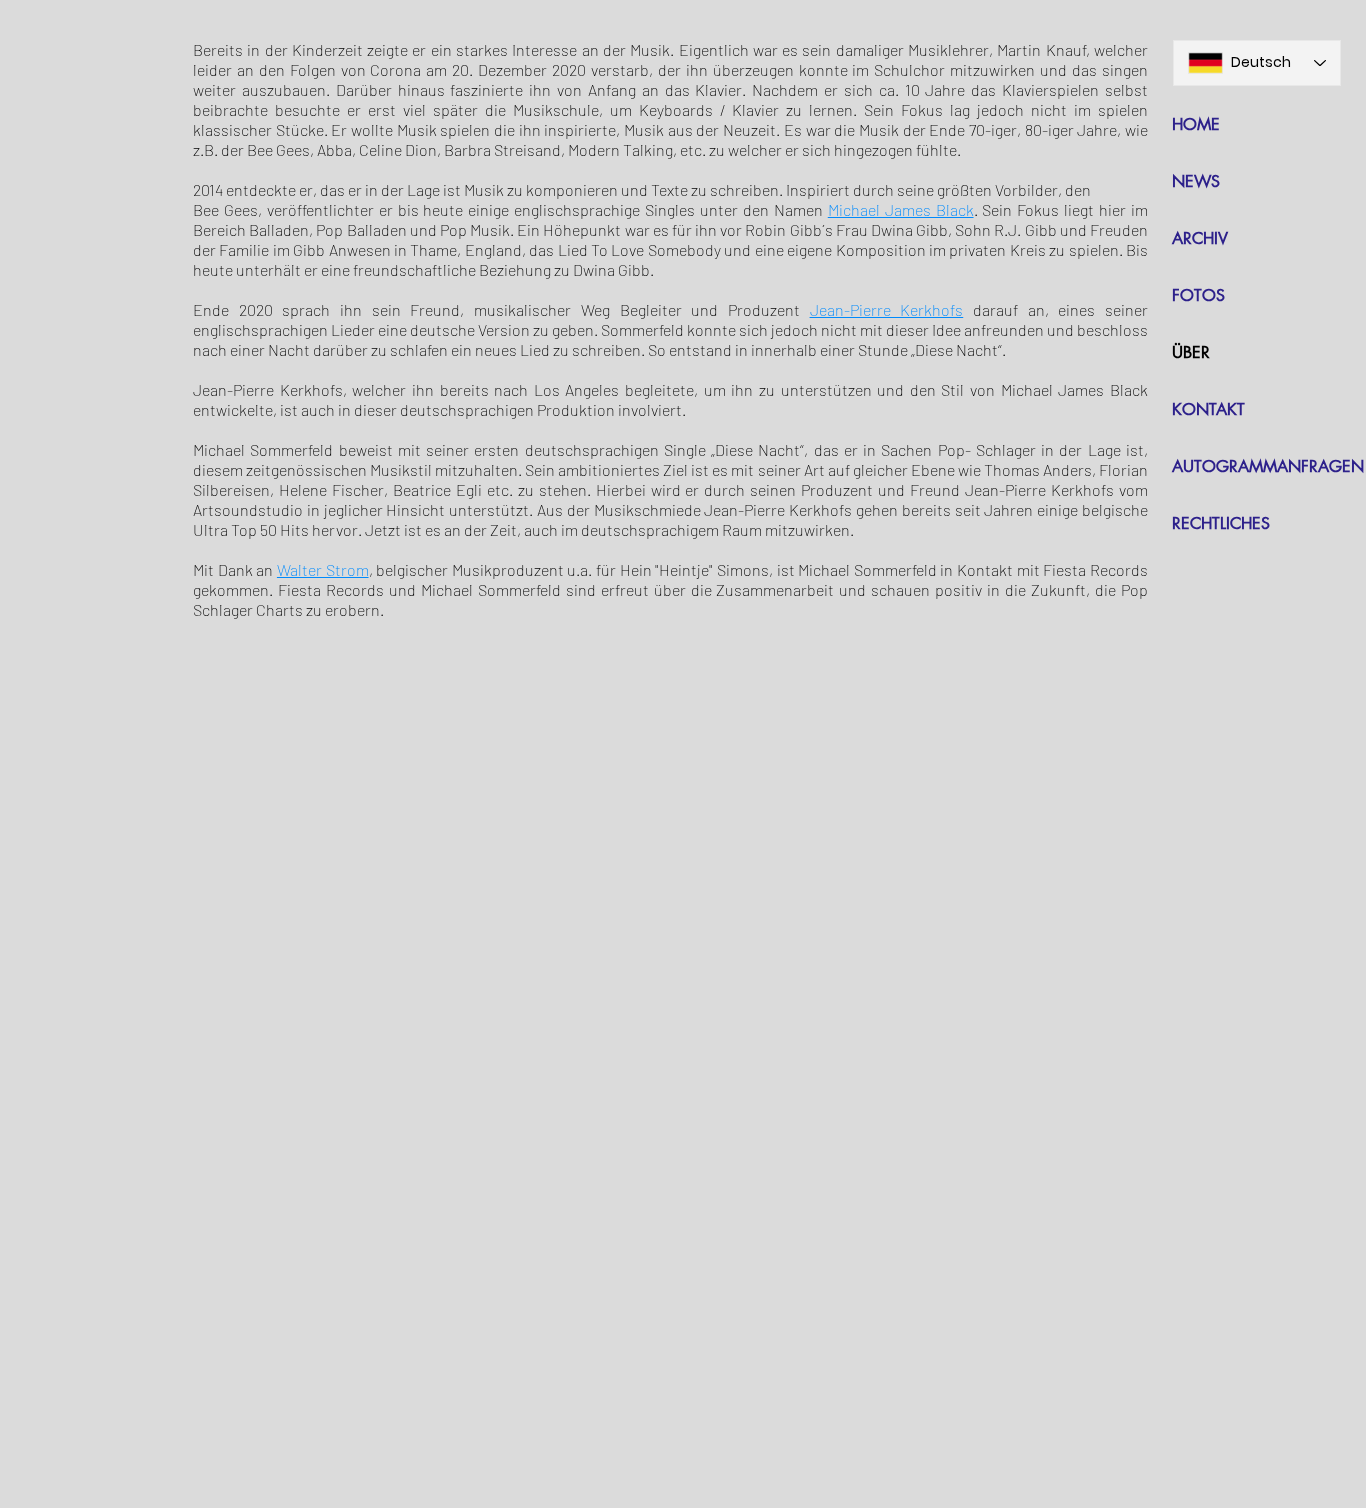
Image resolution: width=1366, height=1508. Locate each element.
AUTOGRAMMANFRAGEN (1268, 466)
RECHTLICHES (1221, 523)
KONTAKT (1208, 409)
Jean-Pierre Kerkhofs (887, 309)
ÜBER (1191, 352)
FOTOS (1198, 295)
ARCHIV (1200, 238)
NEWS (1196, 181)
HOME (1196, 124)
